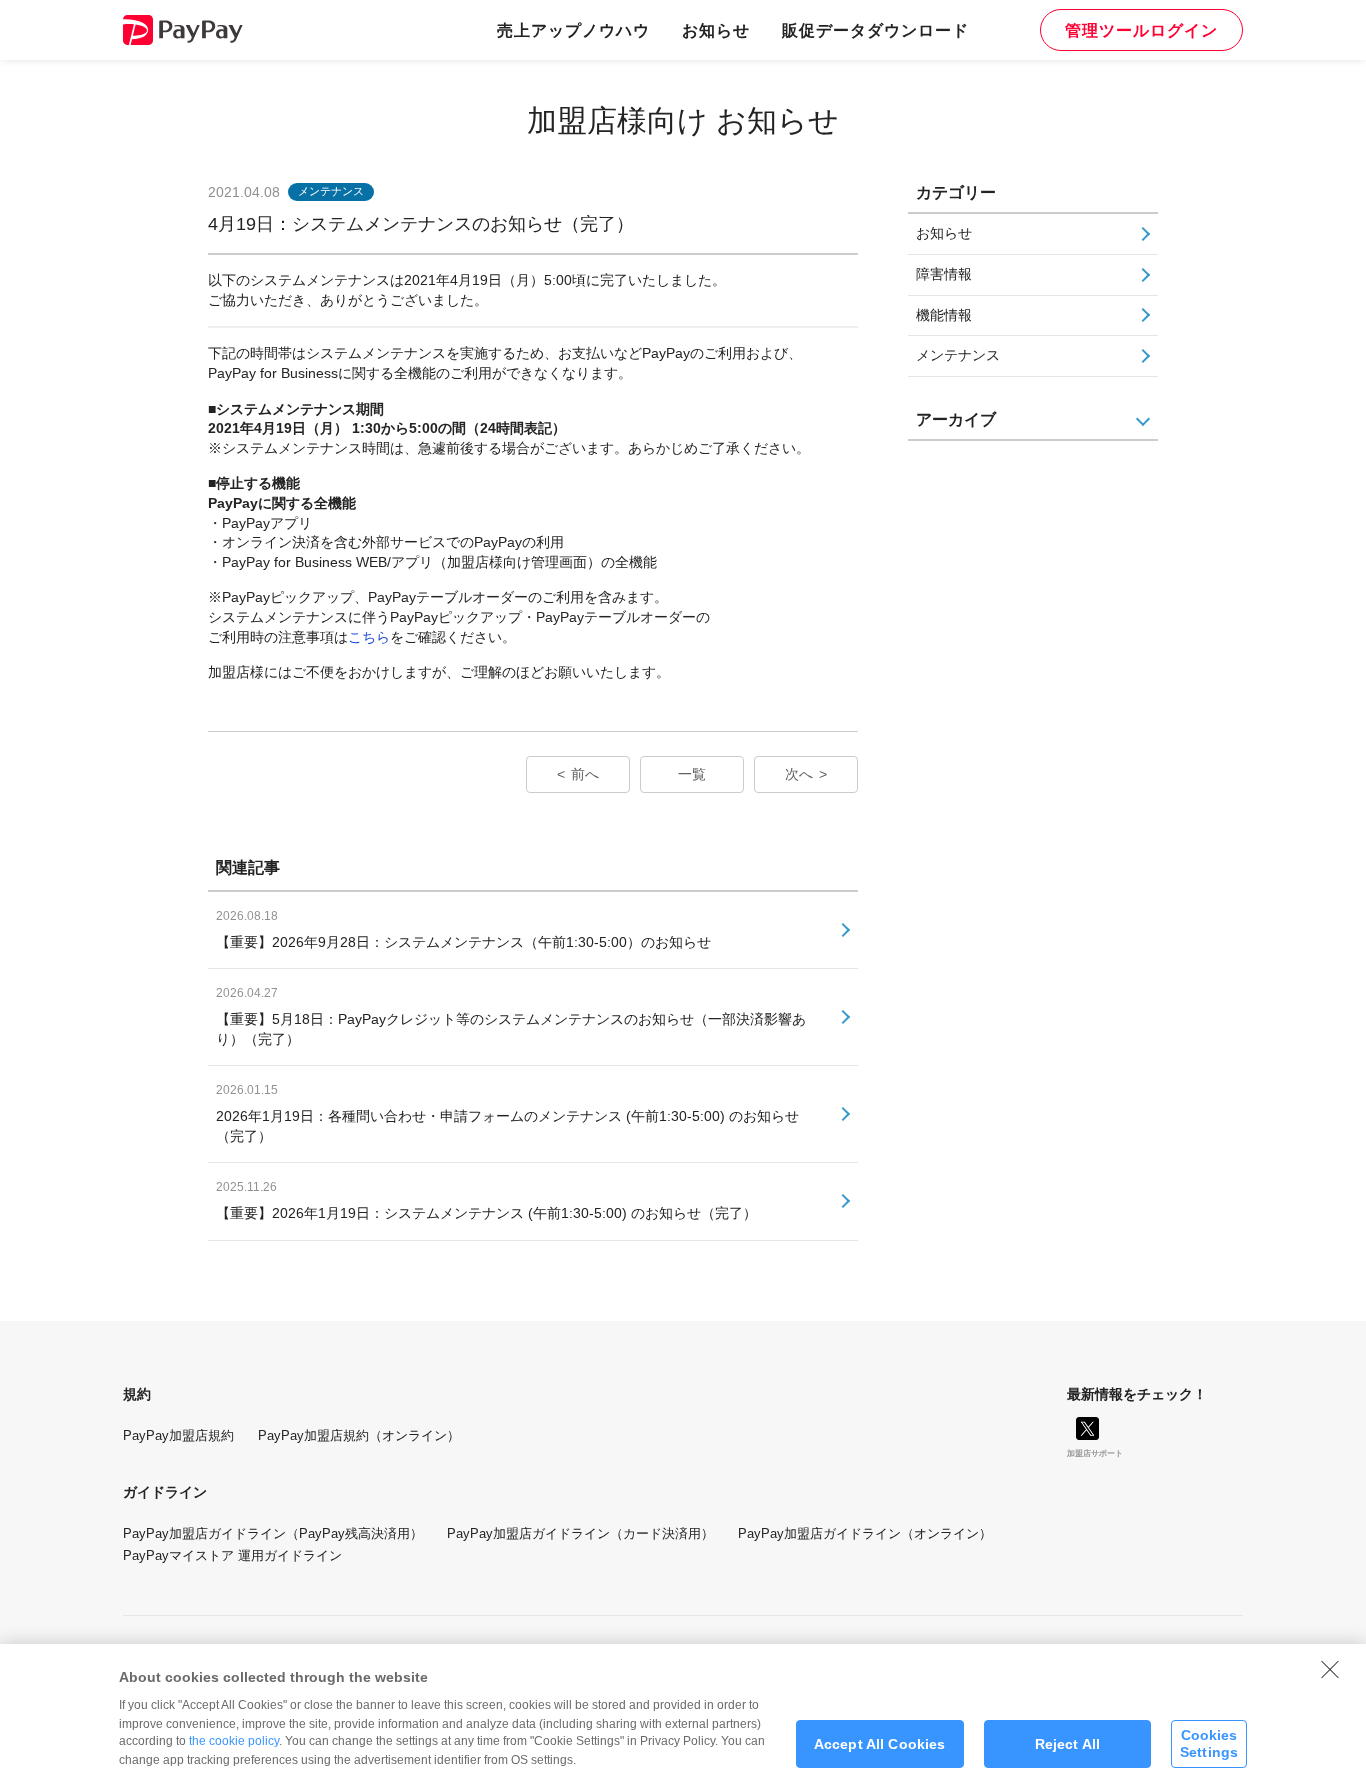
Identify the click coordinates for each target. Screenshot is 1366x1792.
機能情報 (944, 315)
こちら (369, 637)
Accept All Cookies (880, 1744)
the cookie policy (234, 1741)
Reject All (1067, 1744)
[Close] (1330, 1669)
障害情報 (944, 274)
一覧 (692, 774)
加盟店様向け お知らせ (683, 120)
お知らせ (716, 30)
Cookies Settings (1209, 1743)
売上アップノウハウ (573, 30)
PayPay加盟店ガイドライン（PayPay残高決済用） (273, 1533)
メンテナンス (958, 355)
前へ (585, 774)
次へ (799, 774)
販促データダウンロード (875, 30)
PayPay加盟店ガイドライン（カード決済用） (580, 1533)
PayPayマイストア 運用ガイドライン (232, 1555)
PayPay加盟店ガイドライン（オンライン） (865, 1533)
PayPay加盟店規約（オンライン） (359, 1435)
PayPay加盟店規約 (178, 1435)
